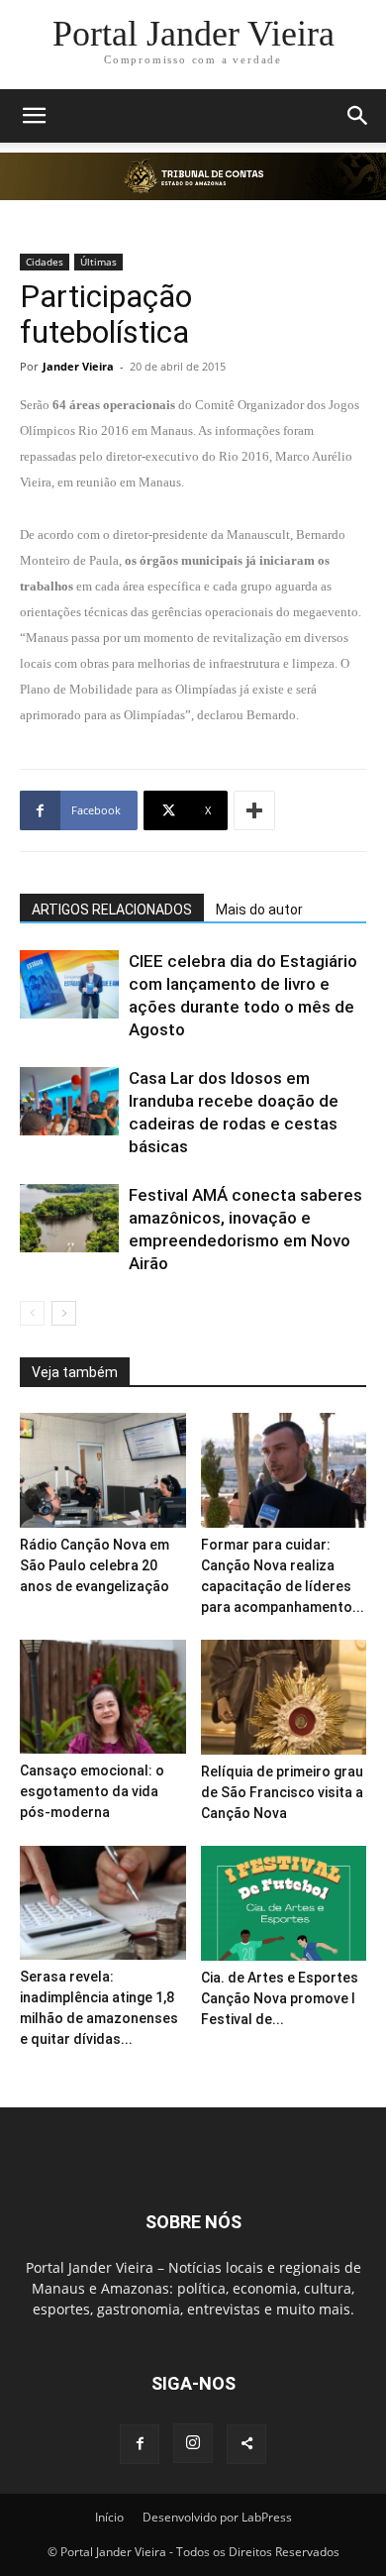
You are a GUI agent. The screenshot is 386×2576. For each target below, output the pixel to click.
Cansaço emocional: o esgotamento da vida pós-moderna (92, 1791)
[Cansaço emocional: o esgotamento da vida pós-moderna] (103, 1697)
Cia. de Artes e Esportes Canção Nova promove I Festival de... (280, 1998)
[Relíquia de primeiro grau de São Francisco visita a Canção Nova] (284, 1697)
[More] (254, 810)
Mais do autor (259, 910)
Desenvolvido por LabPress (217, 2517)
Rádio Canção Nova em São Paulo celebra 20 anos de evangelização (95, 1565)
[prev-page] (32, 1313)
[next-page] (64, 1313)
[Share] (246, 2444)
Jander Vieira (78, 366)
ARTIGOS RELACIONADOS (112, 910)
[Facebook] (140, 2444)
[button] (34, 116)
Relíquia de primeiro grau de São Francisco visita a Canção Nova (282, 1792)
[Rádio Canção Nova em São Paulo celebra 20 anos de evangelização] (103, 1470)
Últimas (98, 262)
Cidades (45, 262)
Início (109, 2517)
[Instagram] (193, 2443)
